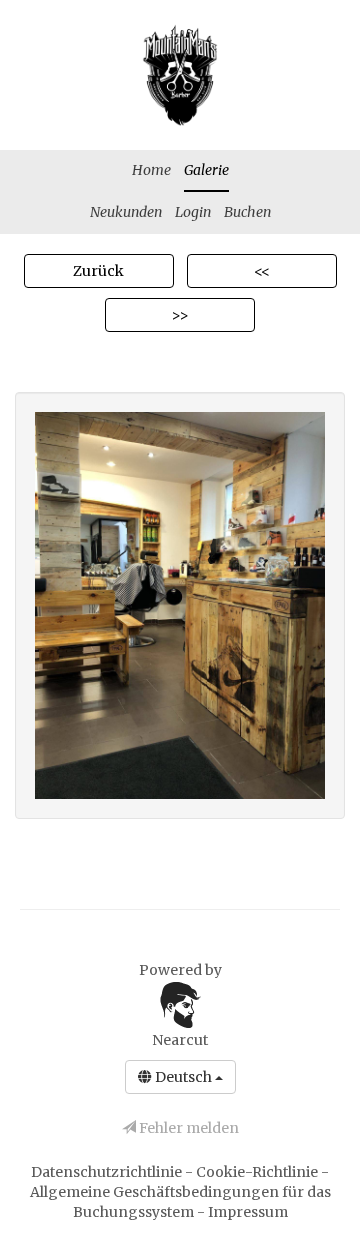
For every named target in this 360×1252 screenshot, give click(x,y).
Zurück (98, 271)
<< (262, 271)
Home (151, 170)
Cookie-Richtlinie (258, 1172)
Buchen (247, 212)
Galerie (206, 170)
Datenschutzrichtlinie (108, 1172)
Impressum (248, 1212)
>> (180, 315)
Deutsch (183, 1077)
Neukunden (126, 212)
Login (193, 212)
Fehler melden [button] (187, 1128)
